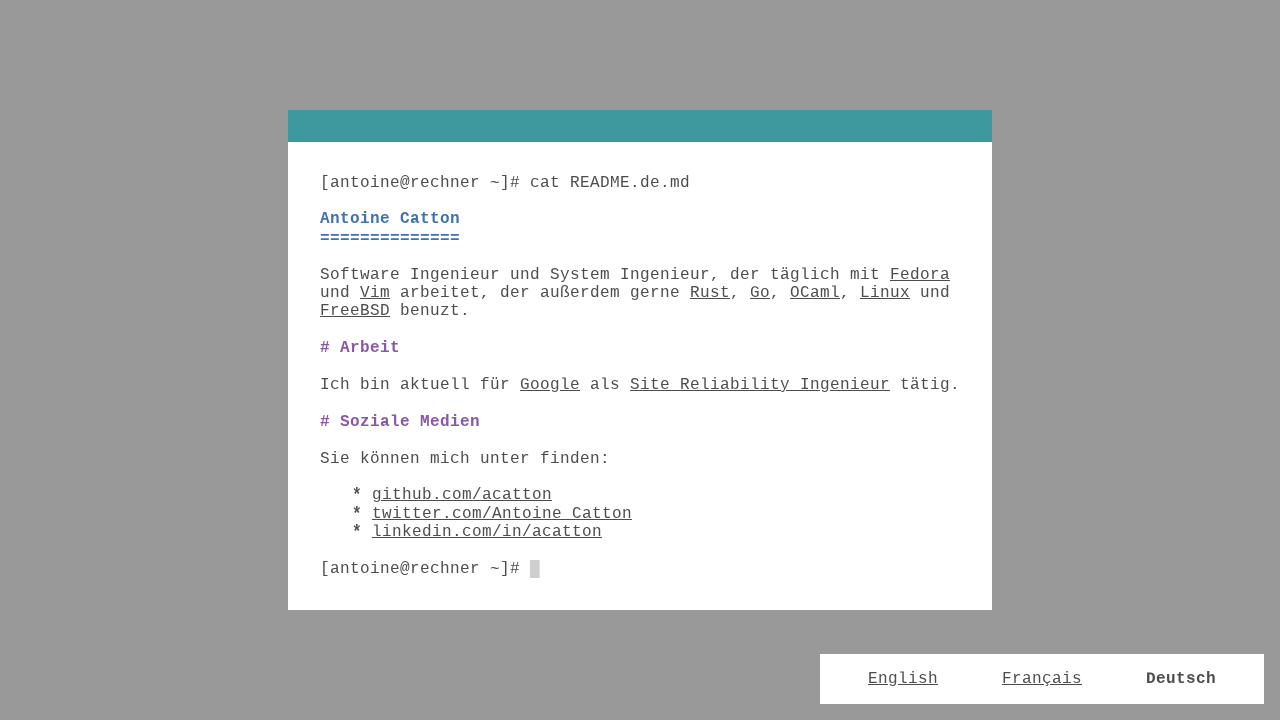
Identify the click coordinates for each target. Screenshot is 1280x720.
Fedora (920, 275)
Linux (885, 293)
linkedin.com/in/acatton (487, 532)
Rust (710, 293)
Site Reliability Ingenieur (760, 385)
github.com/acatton (462, 495)
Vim (375, 293)
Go (760, 293)
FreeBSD (355, 311)
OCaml (815, 293)
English (903, 679)
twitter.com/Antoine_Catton (502, 514)
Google (550, 385)
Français (1042, 679)
